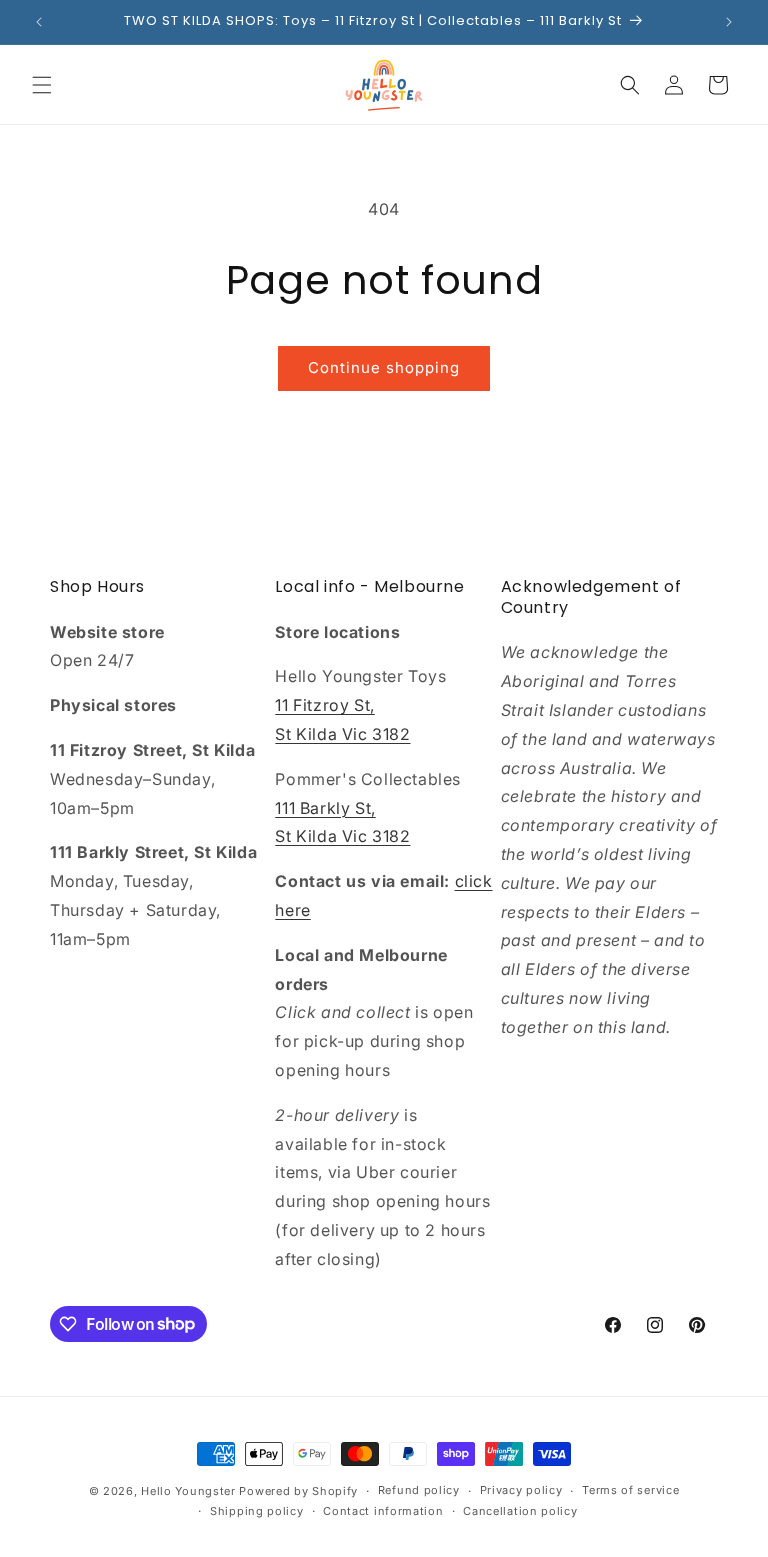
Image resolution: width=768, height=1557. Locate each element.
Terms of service (630, 1490)
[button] (42, 85)
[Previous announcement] (39, 22)
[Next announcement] (729, 22)
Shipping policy (257, 1511)
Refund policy (419, 1490)
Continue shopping (384, 367)
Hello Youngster (188, 1491)
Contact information (383, 1511)
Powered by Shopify (298, 1491)
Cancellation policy (520, 1511)
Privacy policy (521, 1490)
